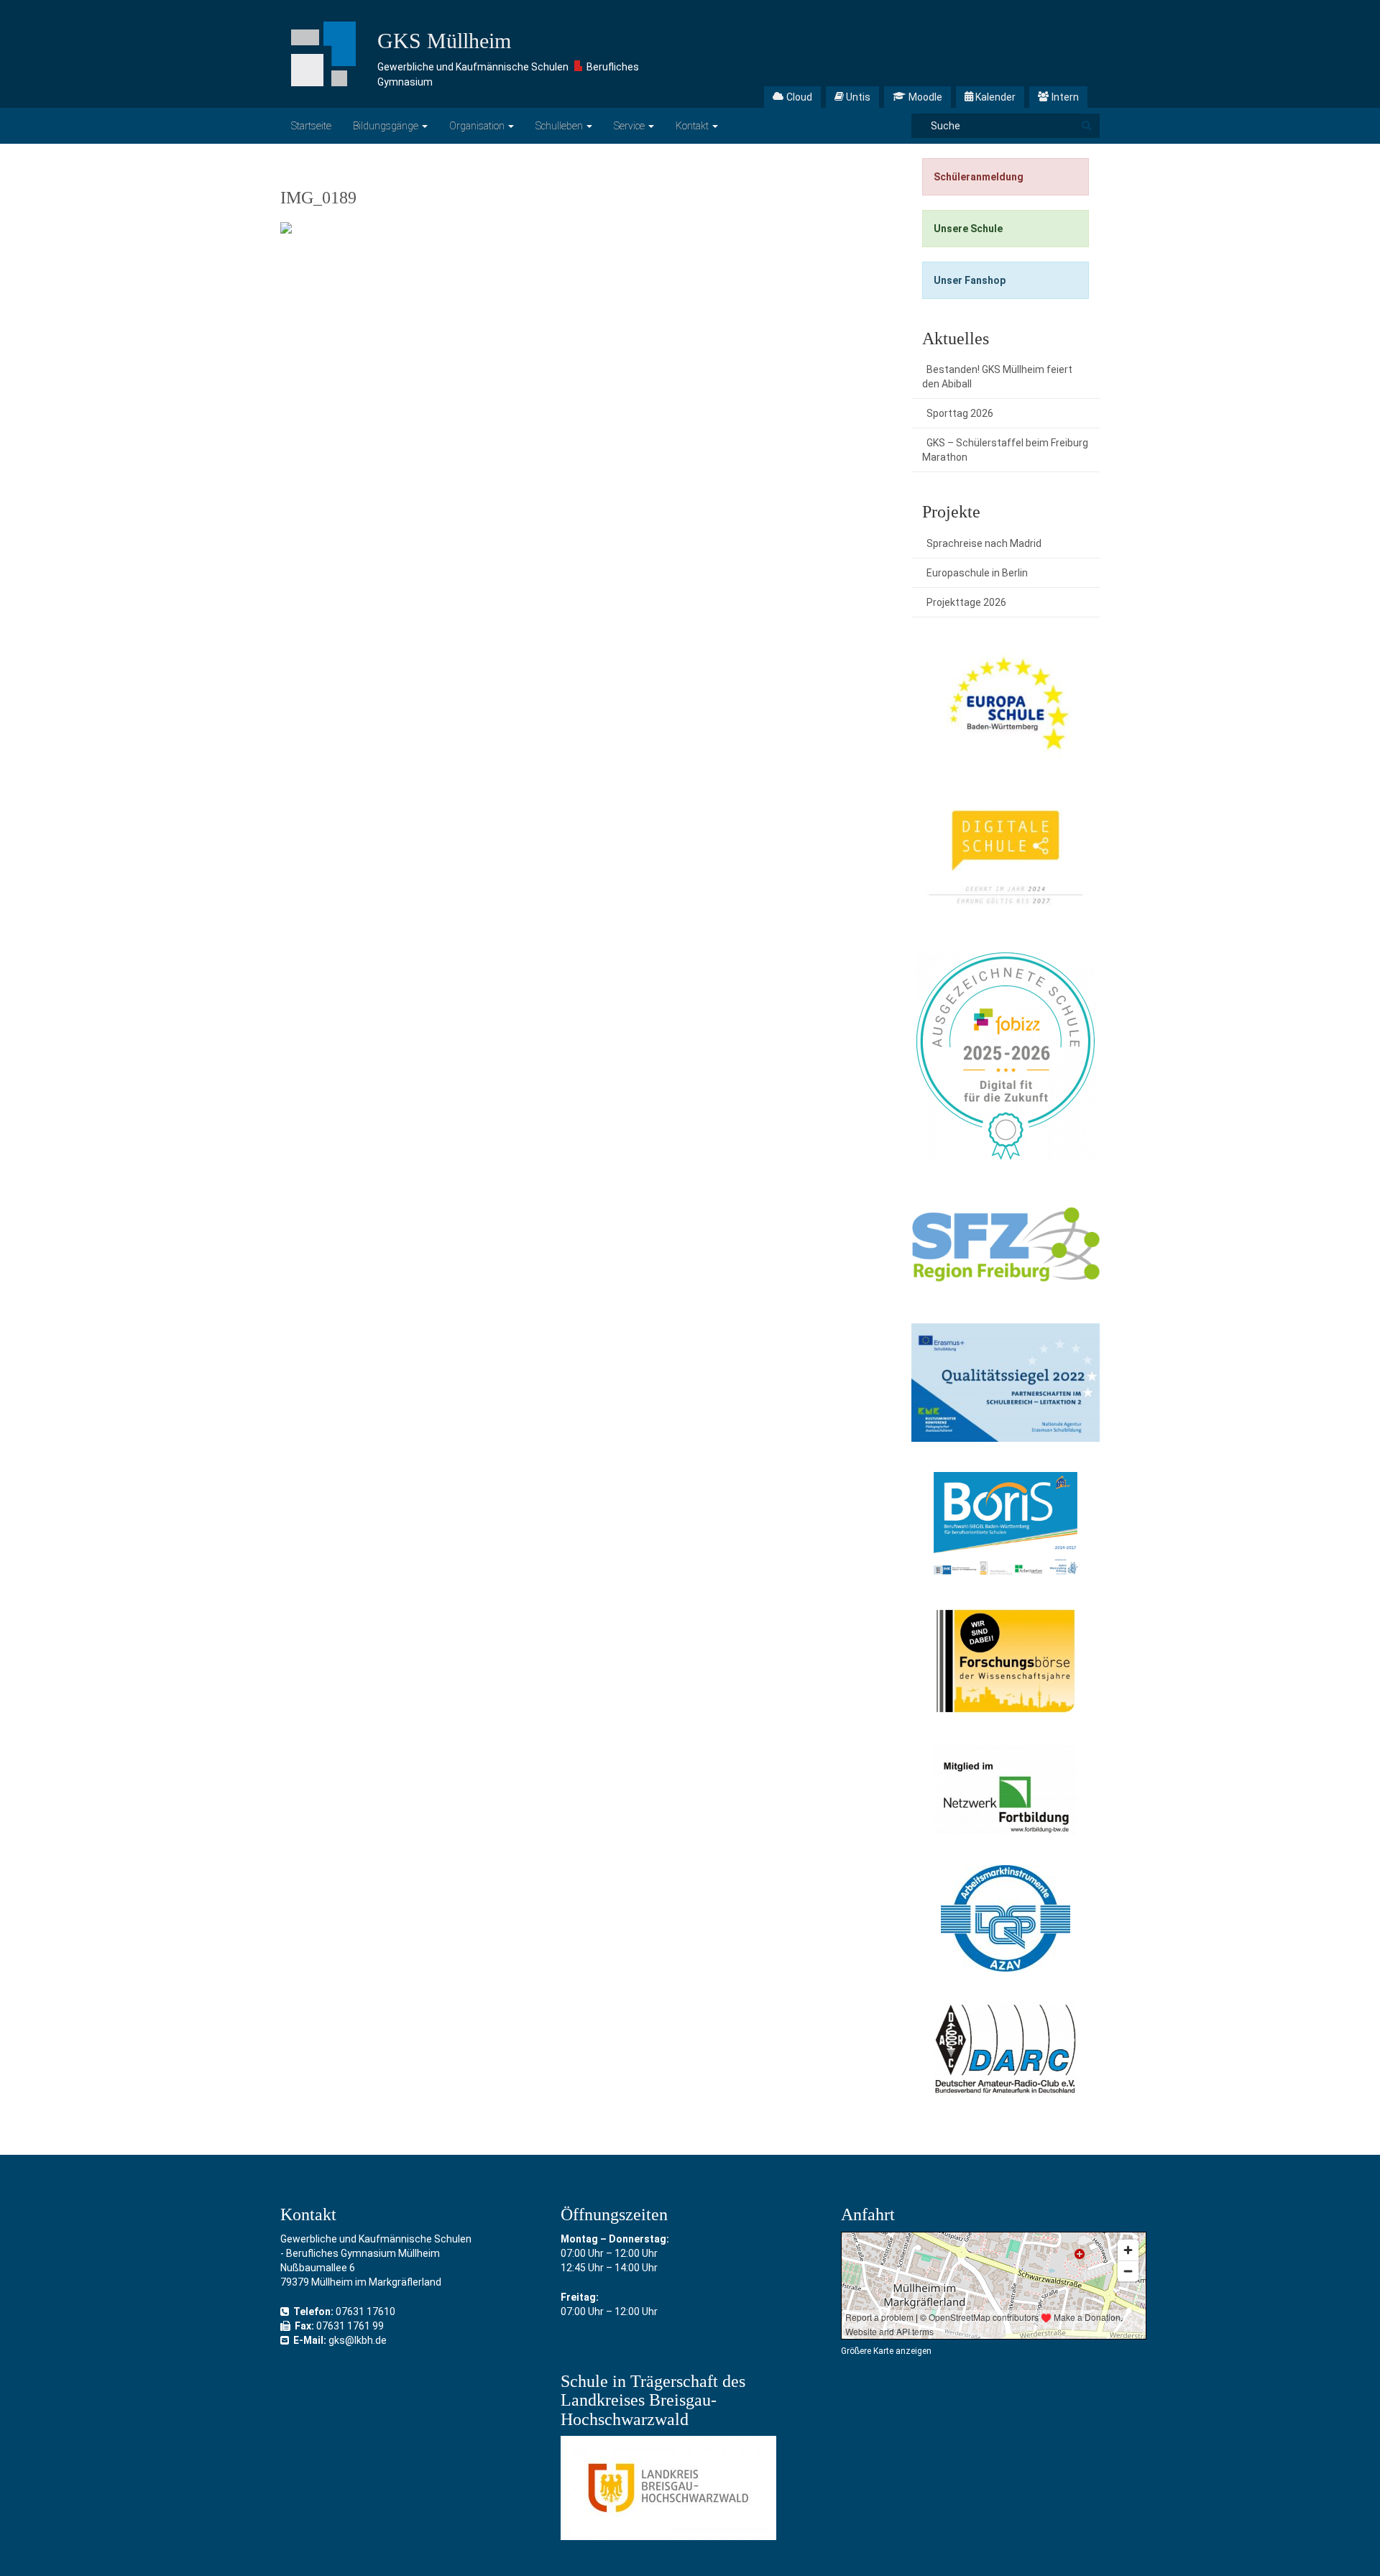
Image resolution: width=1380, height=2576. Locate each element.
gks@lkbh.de (358, 2340)
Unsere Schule (968, 229)
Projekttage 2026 (966, 602)
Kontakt (693, 126)
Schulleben (560, 126)
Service (630, 126)
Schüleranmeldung (979, 177)
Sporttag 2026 (960, 413)
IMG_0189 (318, 198)
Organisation (478, 126)
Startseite (311, 126)
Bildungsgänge (387, 126)
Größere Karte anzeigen (886, 2351)
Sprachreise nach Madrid (984, 543)
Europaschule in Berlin (977, 573)
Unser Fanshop (970, 280)
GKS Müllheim (444, 41)
